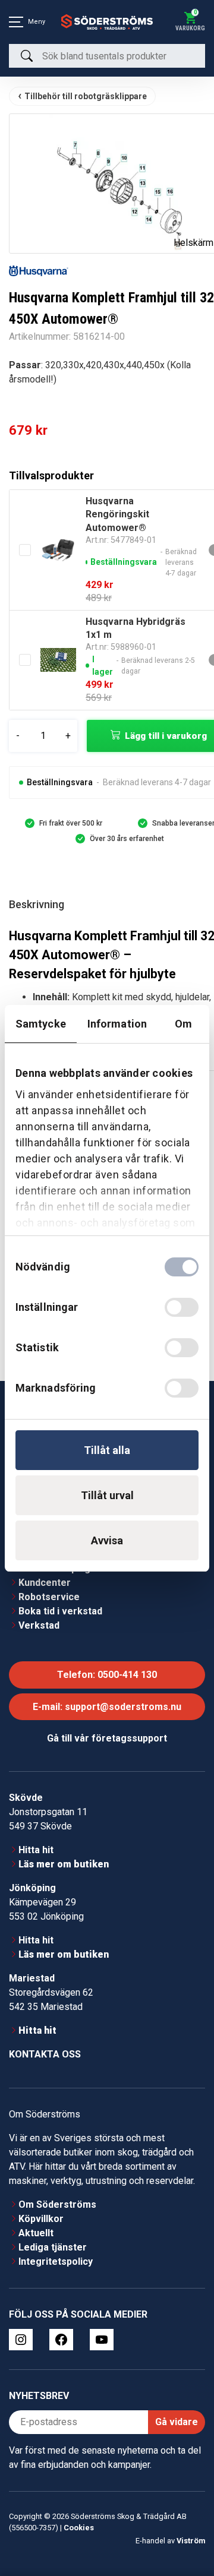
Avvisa (107, 1540)
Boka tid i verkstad (60, 1603)
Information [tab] (117, 1024)
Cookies (79, 2520)
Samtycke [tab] (41, 1024)
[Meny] (16, 22)
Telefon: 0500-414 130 (107, 1667)
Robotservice (49, 1589)
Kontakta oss (45, 2046)
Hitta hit (36, 1842)
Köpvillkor (41, 2211)
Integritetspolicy (56, 2254)
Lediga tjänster (53, 2240)
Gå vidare (177, 2414)
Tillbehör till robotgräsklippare (86, 96)
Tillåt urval (107, 1495)
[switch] (182, 1307)
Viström (191, 2533)
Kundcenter (45, 1575)
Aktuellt (36, 2225)
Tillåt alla (107, 1450)
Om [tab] (183, 1024)
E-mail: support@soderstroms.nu (107, 1699)
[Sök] (27, 56)
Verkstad (39, 1618)
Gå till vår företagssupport (107, 1730)
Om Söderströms (57, 2197)
